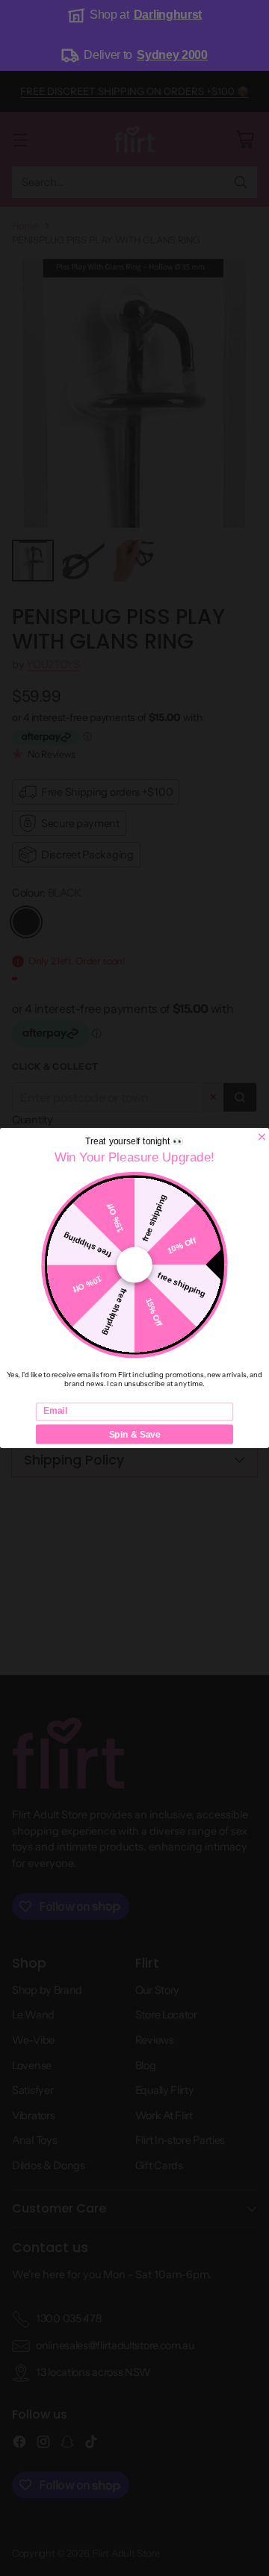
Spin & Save (135, 1434)
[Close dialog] (262, 1136)
